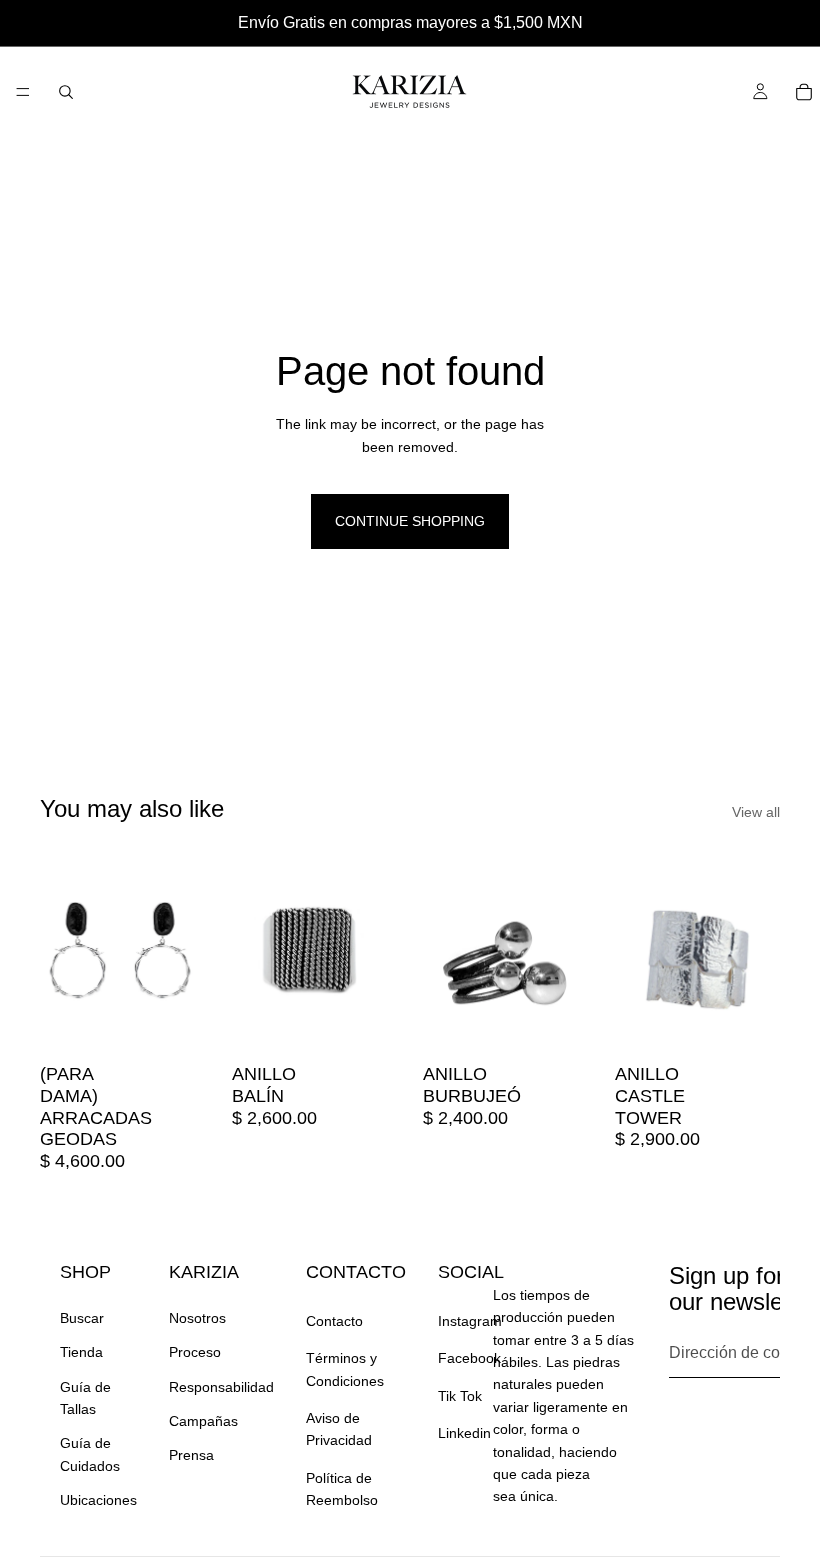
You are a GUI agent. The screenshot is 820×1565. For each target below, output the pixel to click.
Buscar (82, 1318)
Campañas (203, 1421)
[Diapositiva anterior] (62, 951)
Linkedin (464, 1433)
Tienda (81, 1352)
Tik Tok (460, 1396)
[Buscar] (66, 92)
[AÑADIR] (175, 1024)
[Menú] (23, 92)
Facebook (469, 1358)
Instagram (470, 1321)
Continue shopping (410, 521)
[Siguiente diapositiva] (184, 951)
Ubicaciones (98, 1500)
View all (756, 812)
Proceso (195, 1352)
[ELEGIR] (366, 1024)
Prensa (191, 1455)
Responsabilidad (221, 1387)
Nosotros (197, 1318)
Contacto (334, 1321)
